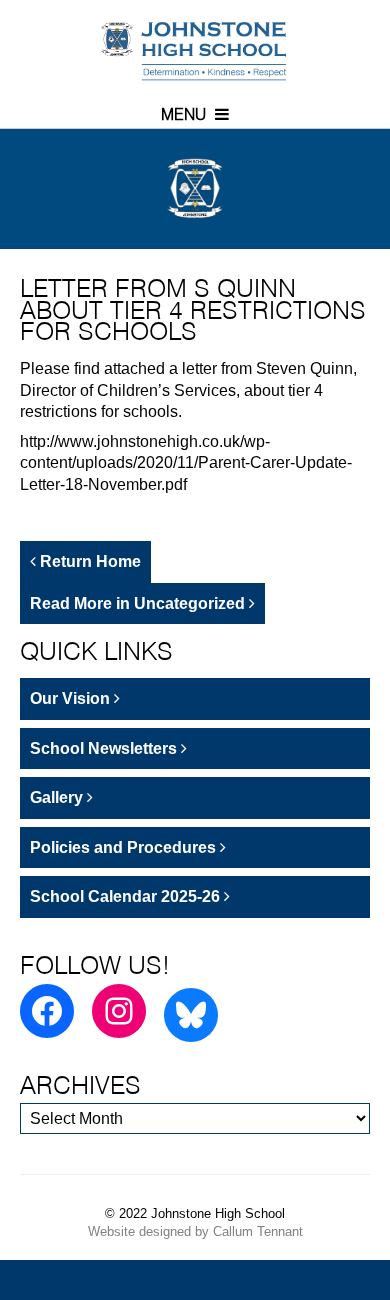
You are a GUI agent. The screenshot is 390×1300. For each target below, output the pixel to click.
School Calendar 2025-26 (127, 896)
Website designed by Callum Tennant (195, 1231)
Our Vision (72, 698)
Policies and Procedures (125, 847)
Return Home (88, 561)
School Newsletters (105, 748)
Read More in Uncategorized (139, 603)
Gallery (58, 797)
